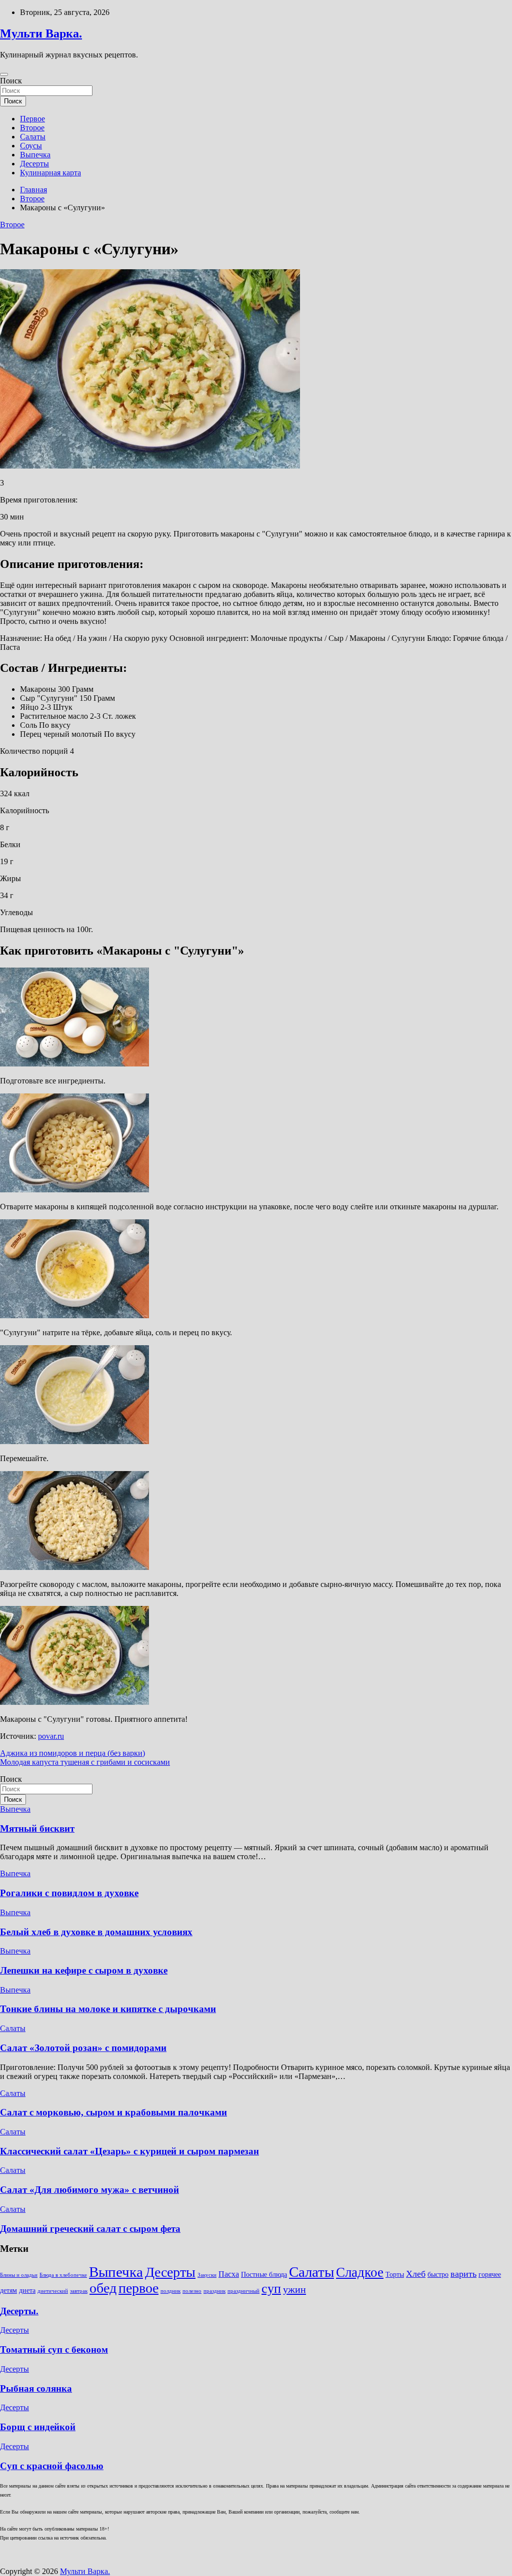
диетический (53, 2291)
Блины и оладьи (19, 2275)
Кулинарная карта (50, 173)
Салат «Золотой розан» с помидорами (83, 2048)
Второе (32, 128)
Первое (32, 119)
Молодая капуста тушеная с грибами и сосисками (85, 1762)
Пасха (229, 2274)
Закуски (207, 2275)
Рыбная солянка (36, 2388)
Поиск (11, 81)
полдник (170, 2291)
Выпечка (35, 155)
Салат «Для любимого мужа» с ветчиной (89, 2190)
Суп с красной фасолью (52, 2466)
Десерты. (19, 2311)
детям (8, 2291)
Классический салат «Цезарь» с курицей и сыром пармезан (129, 2151)
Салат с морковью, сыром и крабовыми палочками (113, 2112)
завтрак (79, 2291)
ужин (294, 2289)
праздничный (243, 2291)
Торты (395, 2275)
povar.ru (51, 1736)
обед (103, 2288)
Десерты (34, 164)
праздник (214, 2291)
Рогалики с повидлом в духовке (69, 1893)
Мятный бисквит (37, 1828)
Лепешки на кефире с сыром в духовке (84, 1970)
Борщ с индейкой (38, 2427)
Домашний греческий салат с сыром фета (90, 2229)
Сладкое (360, 2272)
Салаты (33, 137)
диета (27, 2291)
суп (271, 2289)
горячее (490, 2275)
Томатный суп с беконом (54, 2349)
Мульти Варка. (41, 33)
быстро (438, 2275)
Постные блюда (264, 2275)
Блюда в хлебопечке (63, 2275)
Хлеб (416, 2274)
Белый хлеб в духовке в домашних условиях (96, 1932)
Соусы (31, 146)
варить (463, 2274)
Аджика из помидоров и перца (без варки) (72, 1753)
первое (138, 2288)
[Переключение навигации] (4, 74)
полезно (192, 2291)
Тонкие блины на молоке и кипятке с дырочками (108, 2009)
